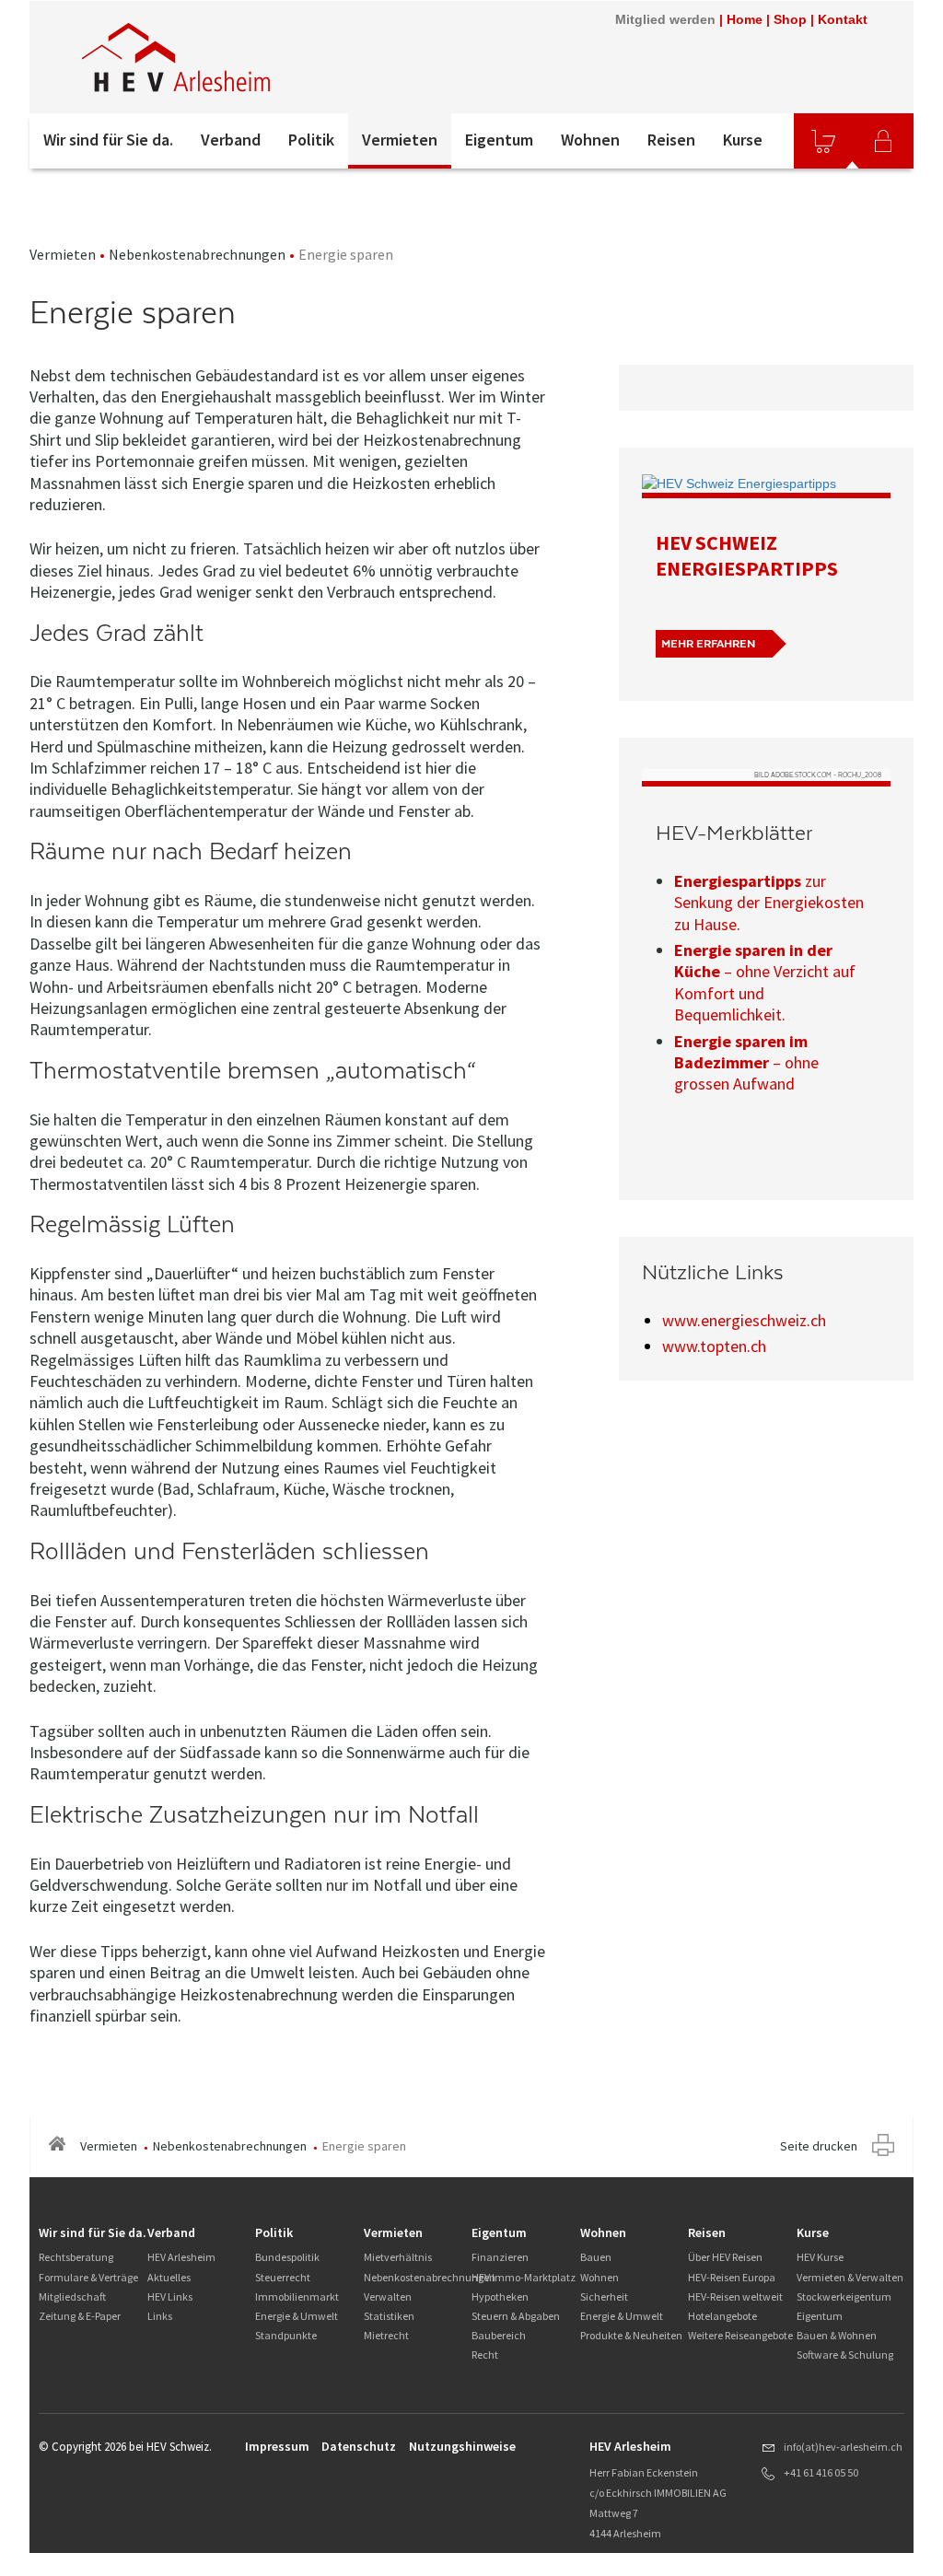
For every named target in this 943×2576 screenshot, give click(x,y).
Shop (790, 19)
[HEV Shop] (823, 141)
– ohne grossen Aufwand (746, 1063)
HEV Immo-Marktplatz (524, 2277)
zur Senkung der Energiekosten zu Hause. (769, 903)
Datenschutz (359, 2446)
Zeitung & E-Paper (80, 2316)
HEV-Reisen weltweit (735, 2296)
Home (745, 19)
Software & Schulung (845, 2355)
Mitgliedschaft (72, 2296)
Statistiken (389, 2316)
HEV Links (170, 2296)
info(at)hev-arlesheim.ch (843, 2447)
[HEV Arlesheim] (277, 57)
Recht (485, 2355)
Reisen (671, 140)
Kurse (743, 140)
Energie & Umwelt (297, 2316)
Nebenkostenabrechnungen (197, 254)
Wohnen (590, 140)
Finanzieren (500, 2257)
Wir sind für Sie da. (108, 140)
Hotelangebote (722, 2316)
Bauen (596, 2257)
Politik (311, 140)
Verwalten (388, 2296)
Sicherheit (604, 2296)
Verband (231, 140)
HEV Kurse (820, 2257)
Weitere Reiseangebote (740, 2335)
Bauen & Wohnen (837, 2335)
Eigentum (499, 140)
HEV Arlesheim (181, 2257)
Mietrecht (386, 2335)
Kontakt (843, 19)
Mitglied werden (665, 19)
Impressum (277, 2446)
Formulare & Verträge (88, 2277)
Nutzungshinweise (462, 2446)
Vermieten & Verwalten (850, 2277)
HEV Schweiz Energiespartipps (747, 555)
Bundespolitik (287, 2257)
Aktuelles (169, 2277)
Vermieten (400, 140)
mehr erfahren (708, 644)
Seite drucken (819, 2146)
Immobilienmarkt (297, 2296)
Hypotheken (500, 2296)
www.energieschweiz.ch (744, 1320)
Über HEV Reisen (725, 2257)
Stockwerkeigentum (844, 2296)
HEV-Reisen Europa (732, 2277)
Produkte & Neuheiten (631, 2335)
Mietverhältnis (398, 2257)
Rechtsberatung (76, 2257)
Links (160, 2316)
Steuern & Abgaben (516, 2316)
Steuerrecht (283, 2277)
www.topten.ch (714, 1346)
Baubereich (499, 2335)
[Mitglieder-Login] (883, 141)
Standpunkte (286, 2335)
